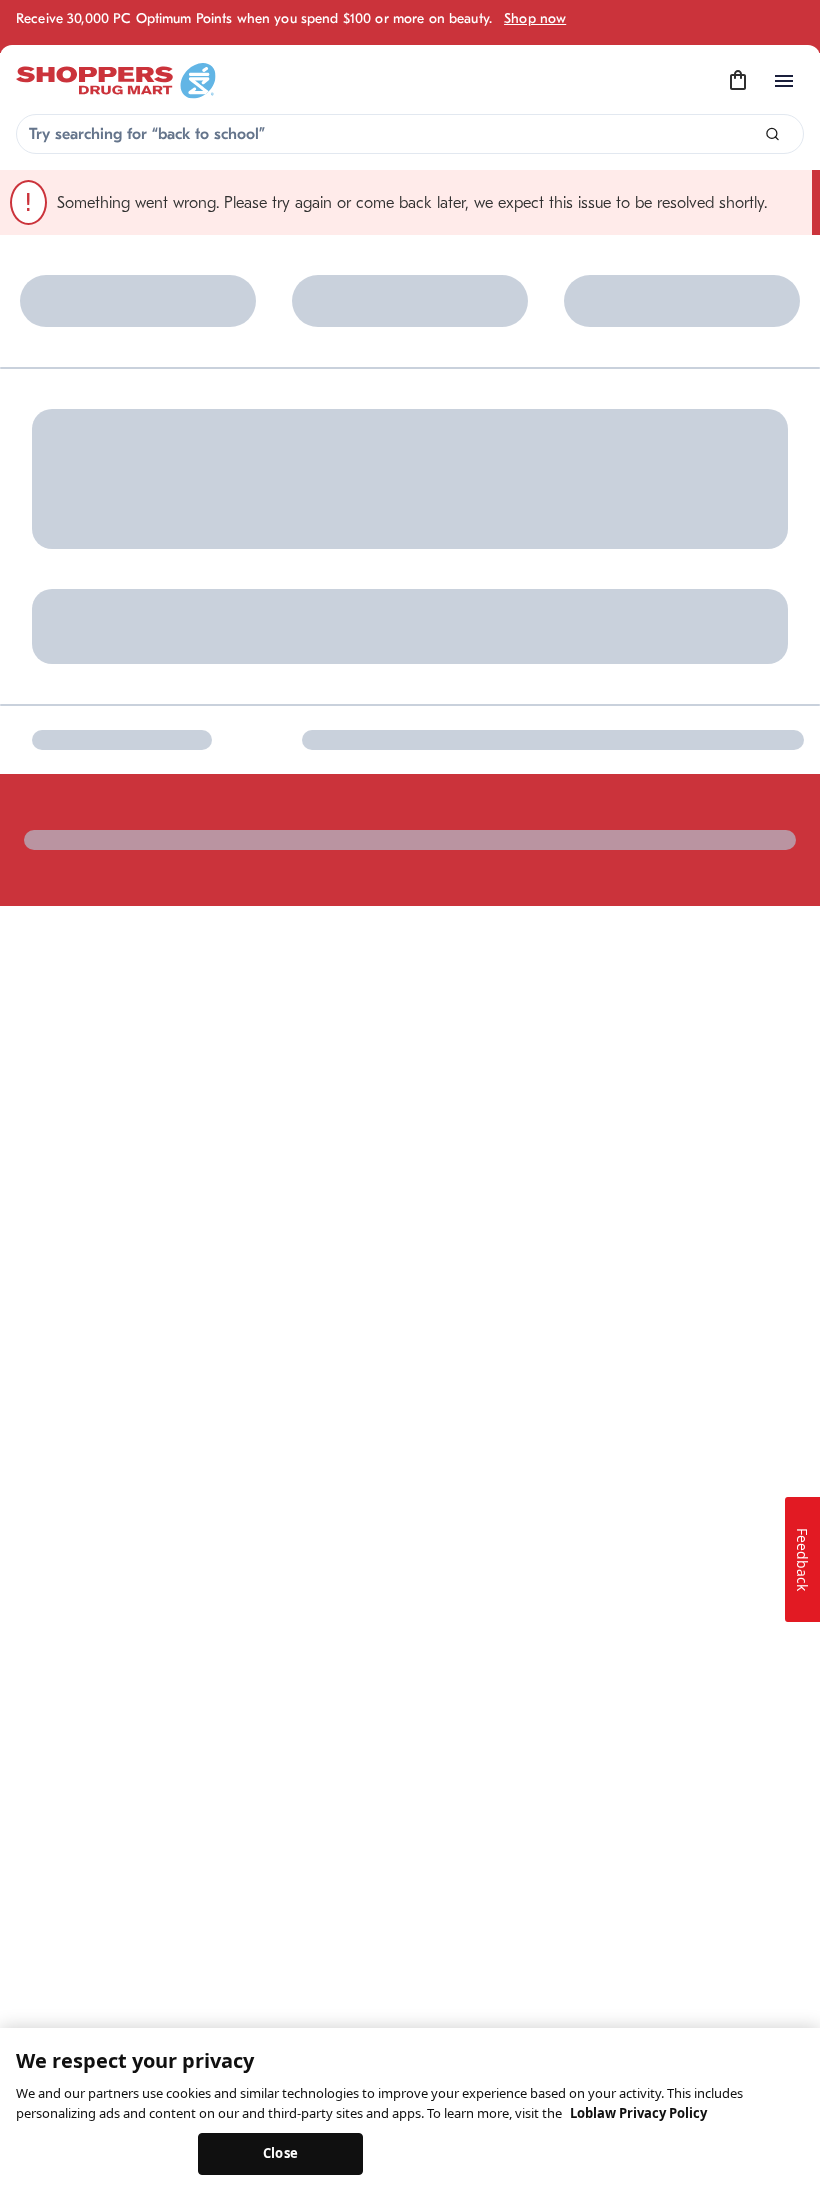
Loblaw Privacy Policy (638, 2113)
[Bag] (738, 81)
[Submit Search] (772, 134)
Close (280, 2153)
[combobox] (410, 134)
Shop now (535, 18)
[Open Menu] (784, 81)
